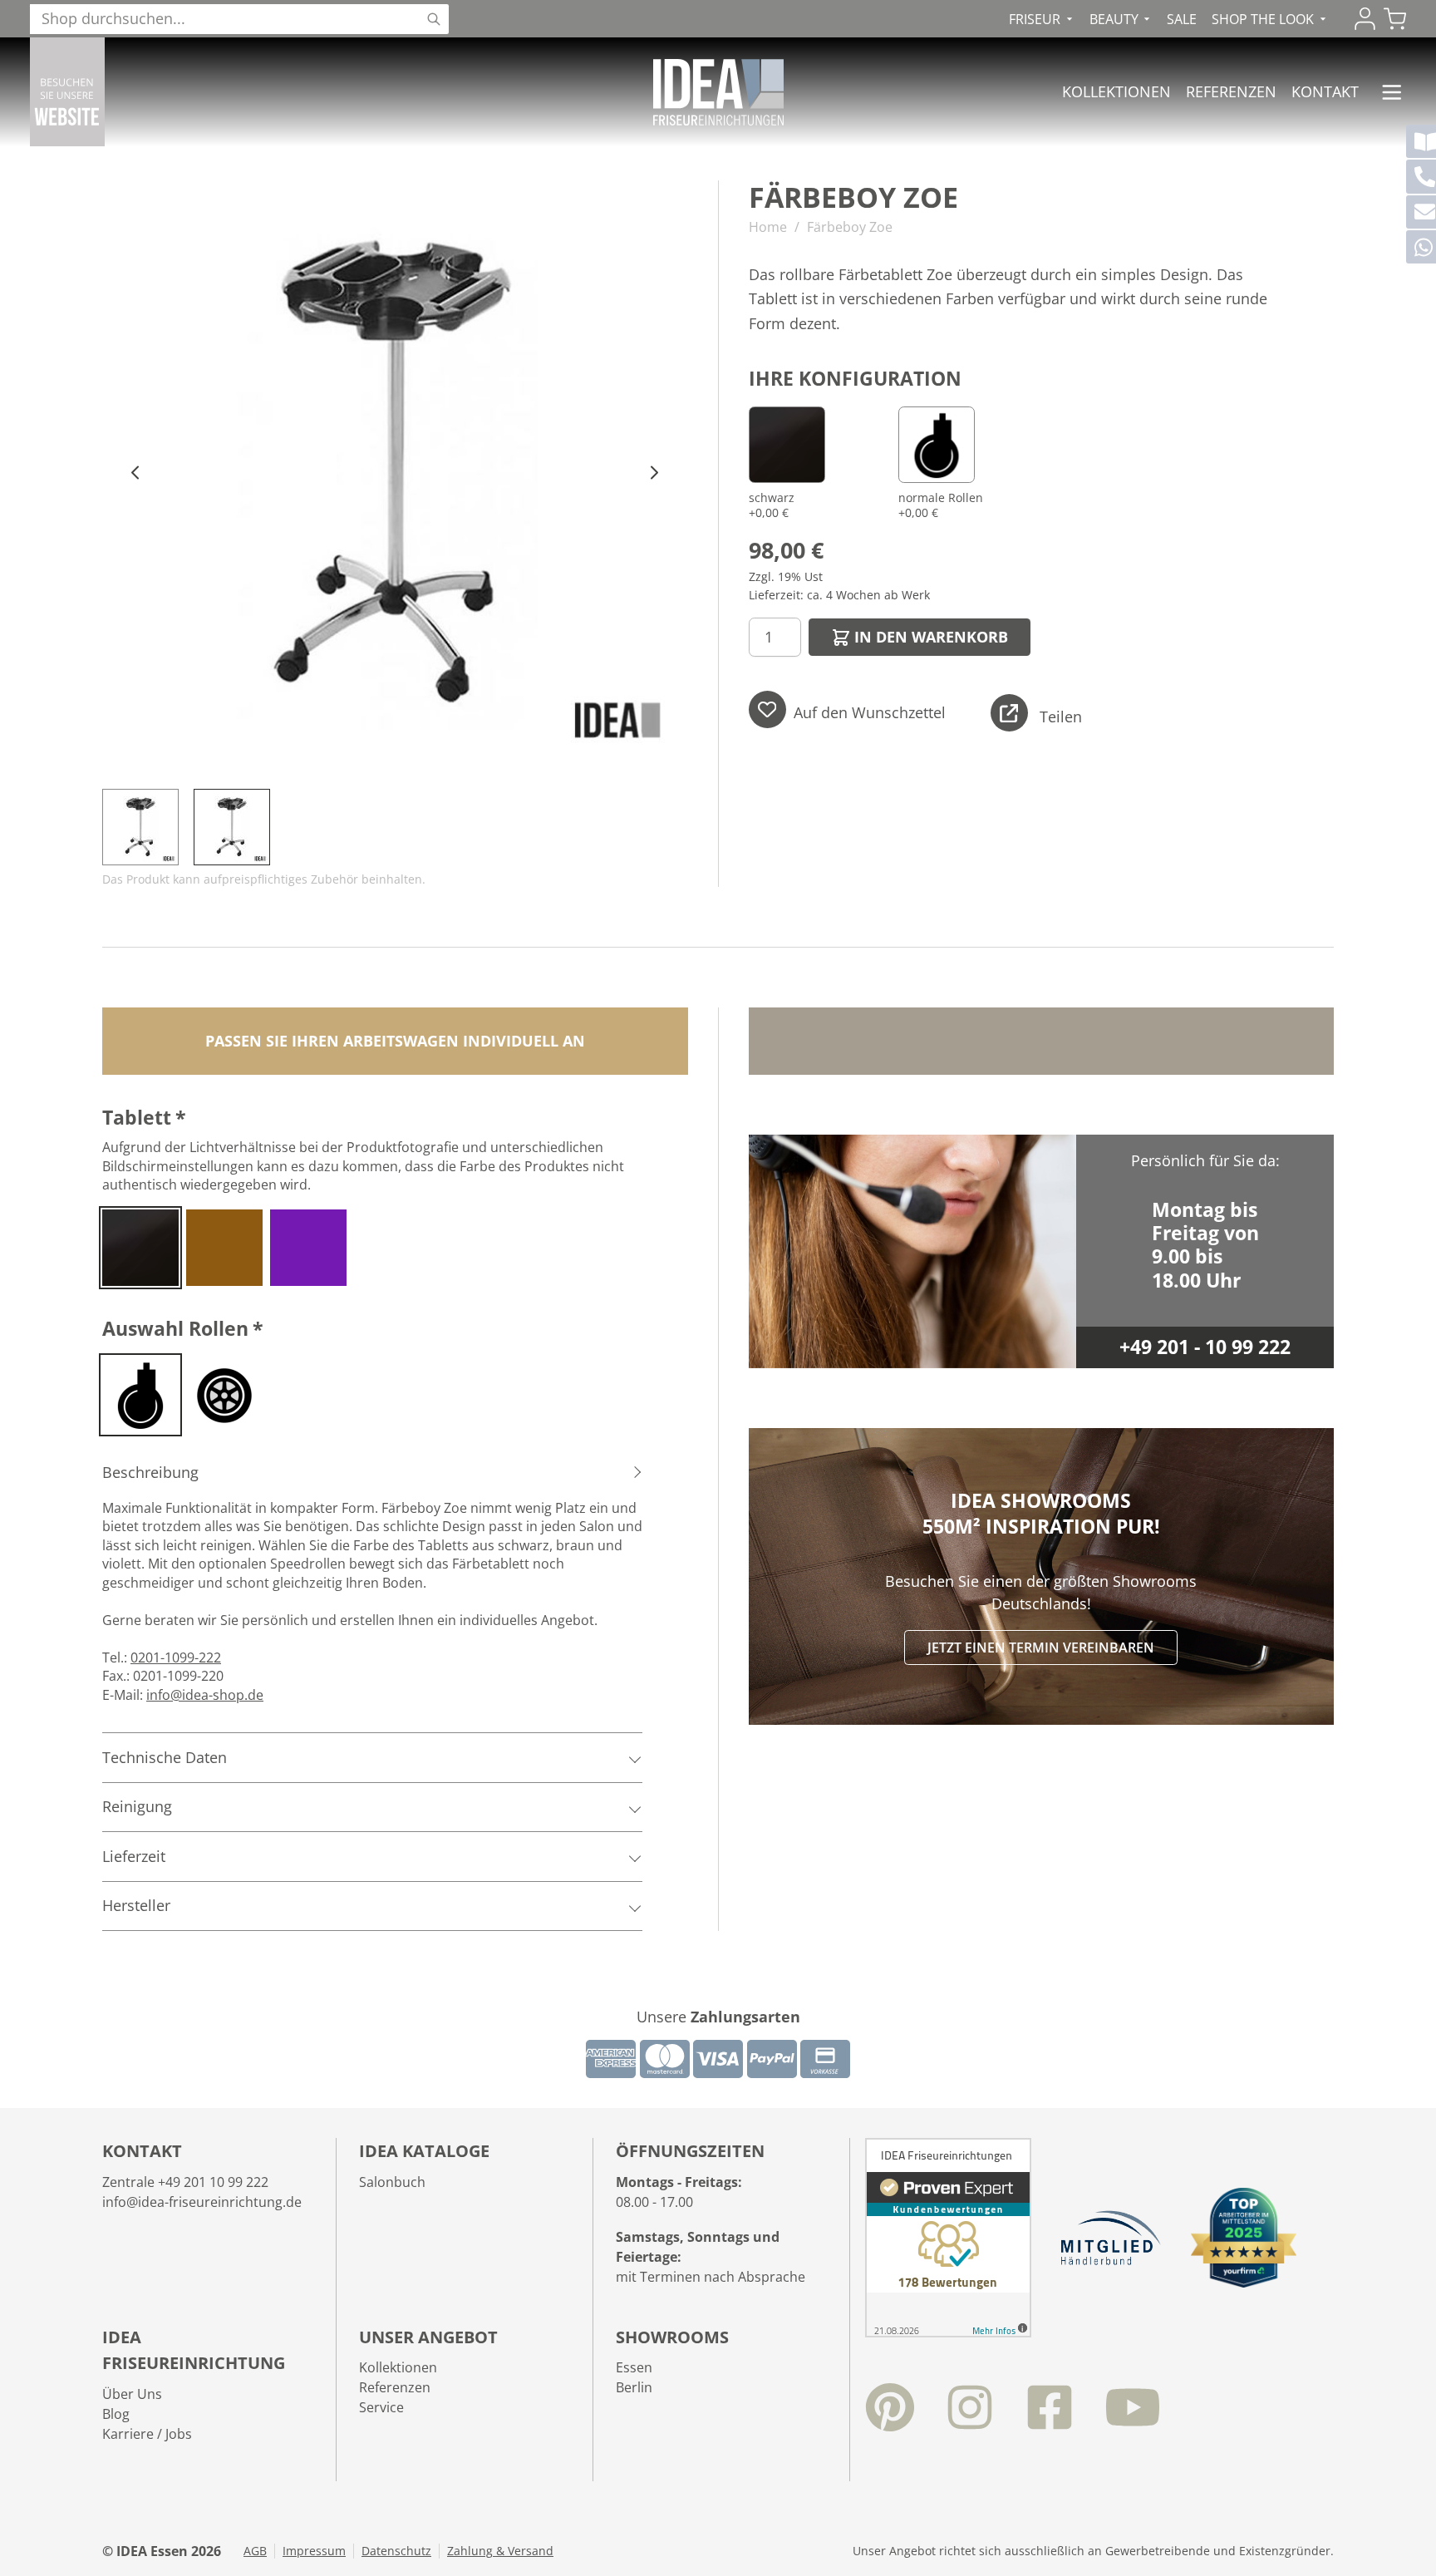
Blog (116, 2414)
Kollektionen (1116, 91)
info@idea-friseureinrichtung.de (202, 2202)
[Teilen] (1009, 713)
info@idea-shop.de (205, 1695)
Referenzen (1231, 91)
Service (381, 2407)
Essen (634, 2367)
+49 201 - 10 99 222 (1205, 1347)
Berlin (634, 2387)
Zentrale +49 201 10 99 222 (185, 2182)
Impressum (314, 2551)
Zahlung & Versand (500, 2551)
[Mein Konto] (1365, 19)
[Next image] (654, 473)
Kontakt (1325, 91)
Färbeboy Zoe (850, 227)
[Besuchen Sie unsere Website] (67, 92)
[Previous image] (136, 473)
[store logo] (718, 92)
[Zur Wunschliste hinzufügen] (767, 709)
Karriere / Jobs (147, 2434)
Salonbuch (392, 2182)
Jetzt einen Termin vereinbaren (1041, 1648)
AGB (255, 2551)
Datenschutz (396, 2551)
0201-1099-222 (176, 1657)
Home (768, 227)
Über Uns (132, 2394)
